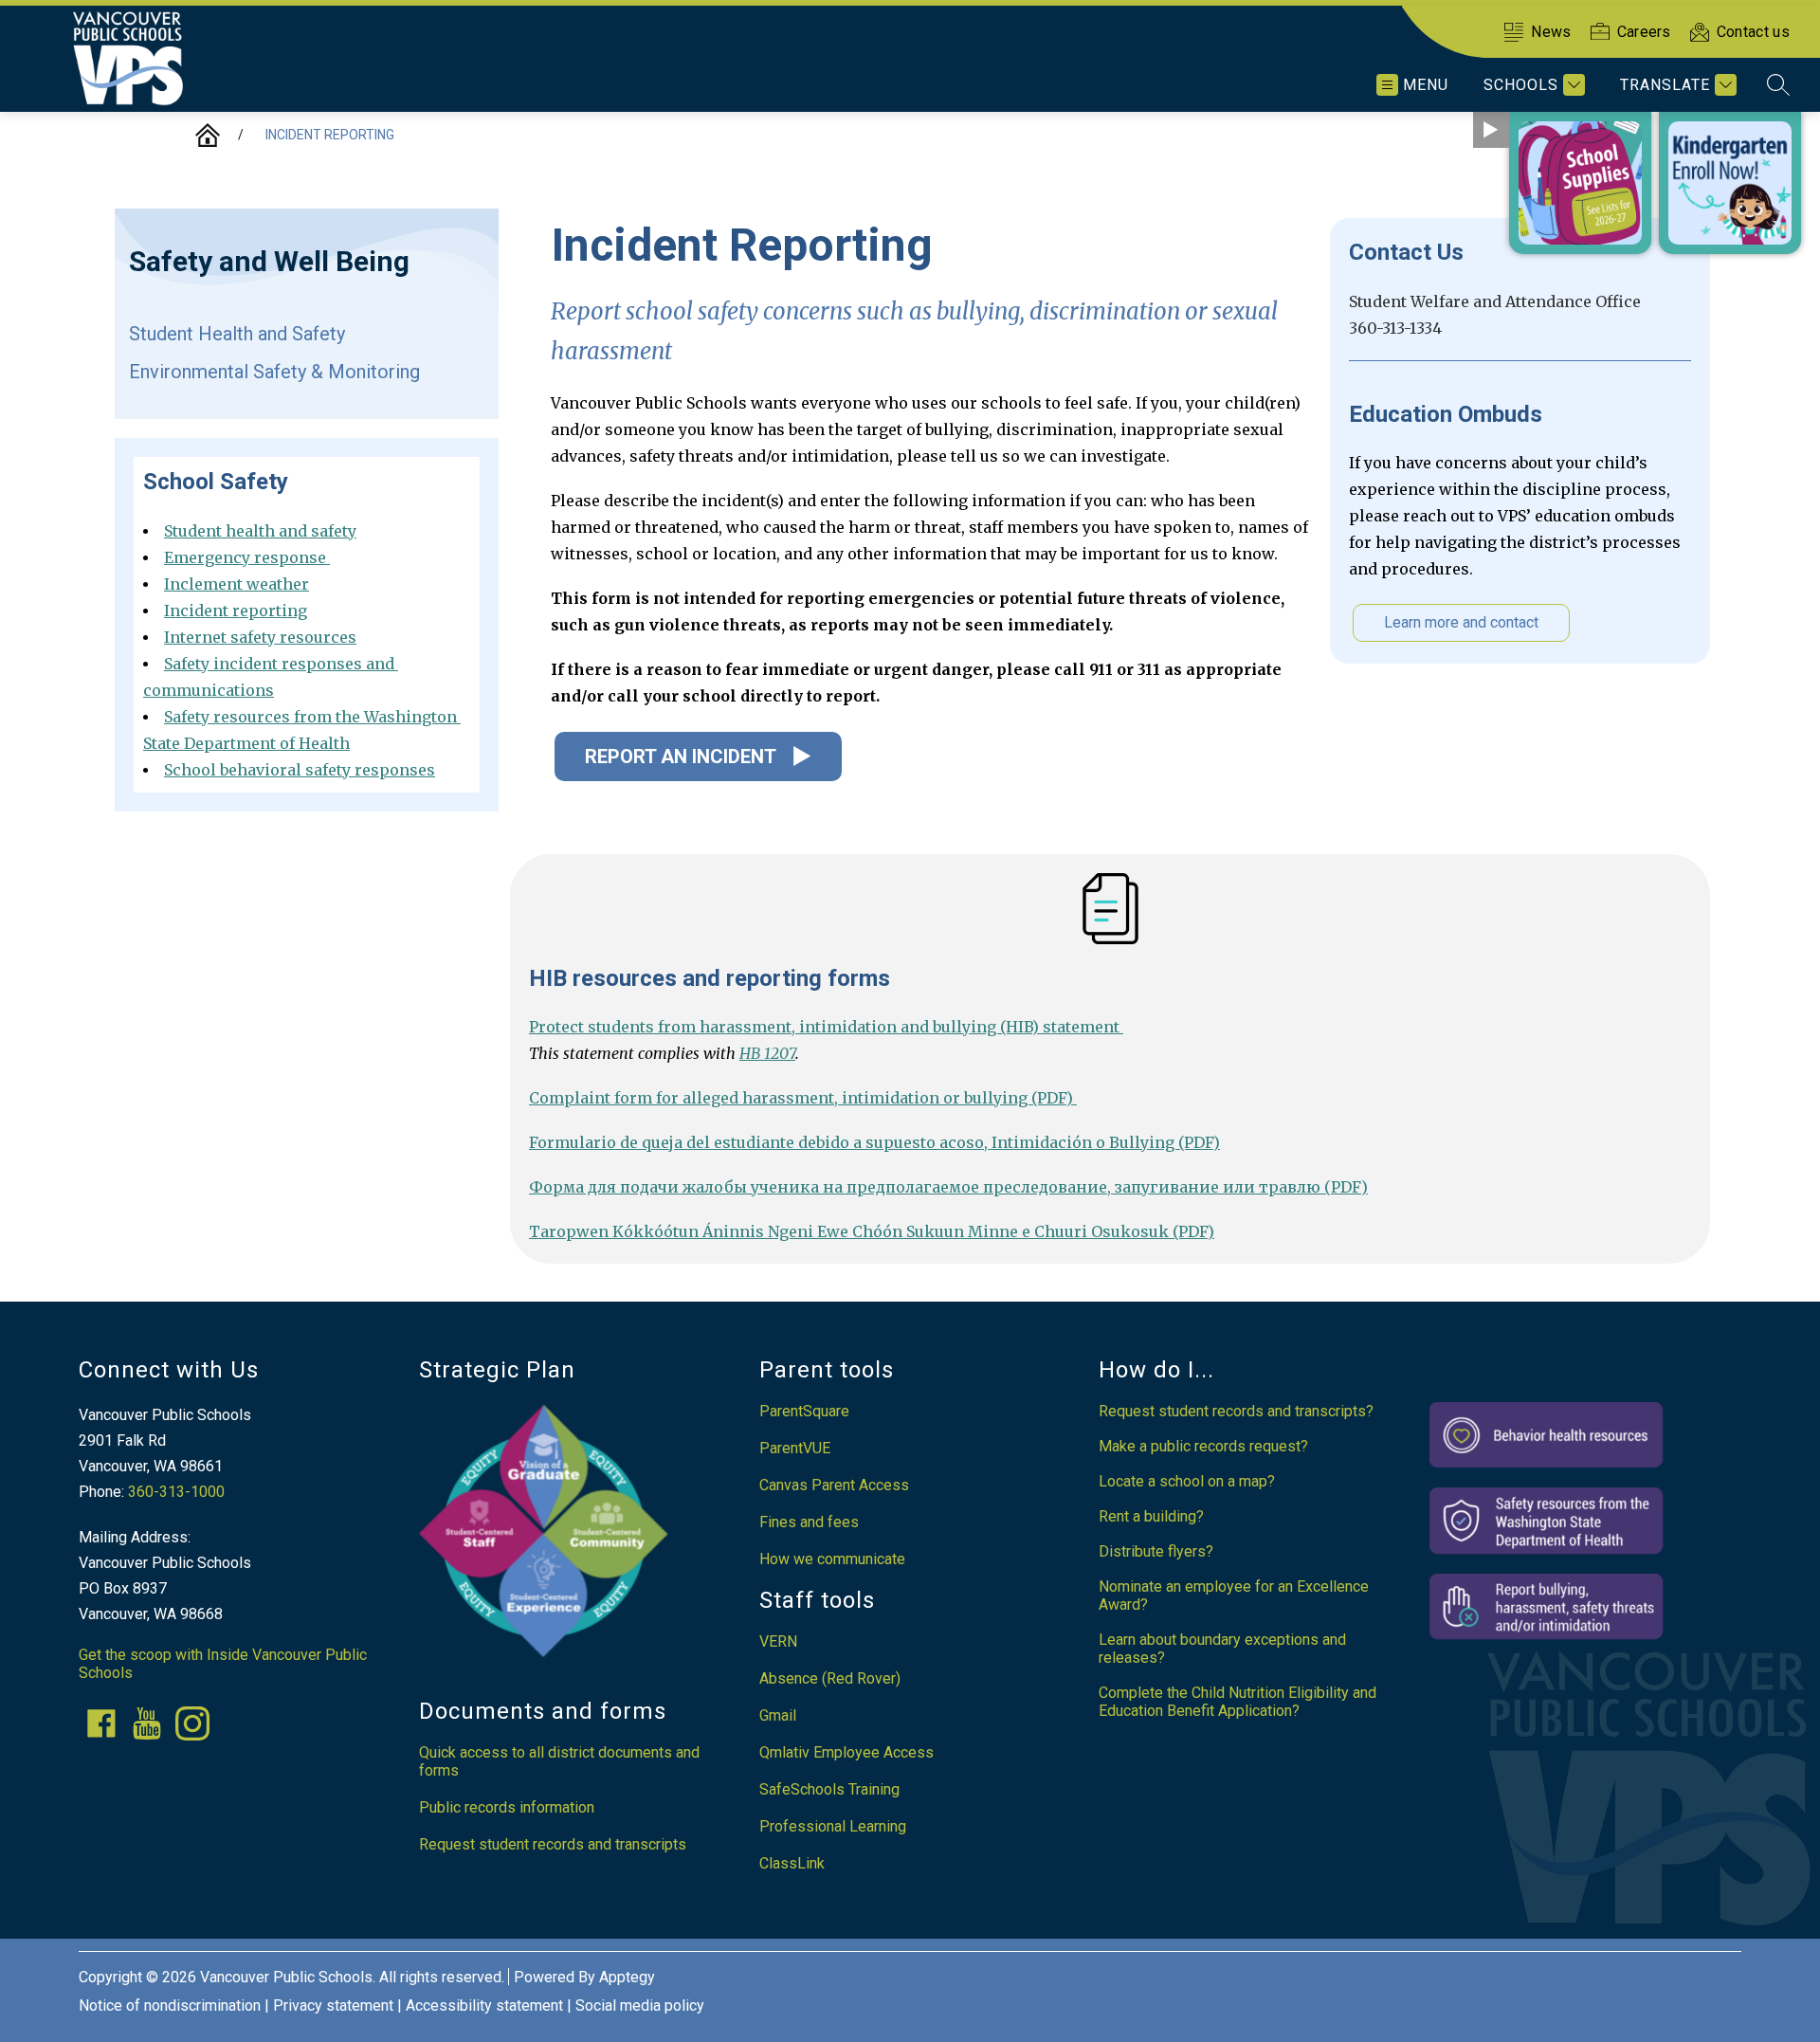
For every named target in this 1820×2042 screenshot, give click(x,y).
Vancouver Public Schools (208, 135)
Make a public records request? (1203, 1446)
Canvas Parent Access (834, 1485)
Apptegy (627, 1977)
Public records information (507, 1807)
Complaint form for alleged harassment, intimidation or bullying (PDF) (803, 1098)
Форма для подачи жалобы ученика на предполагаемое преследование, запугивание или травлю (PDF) (948, 1187)
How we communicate (832, 1559)
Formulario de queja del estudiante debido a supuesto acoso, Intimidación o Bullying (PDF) (874, 1142)
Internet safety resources (260, 637)
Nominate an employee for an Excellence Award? (1234, 1595)
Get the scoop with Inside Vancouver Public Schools (223, 1664)
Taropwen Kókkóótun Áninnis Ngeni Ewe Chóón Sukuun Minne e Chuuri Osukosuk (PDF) (872, 1231)
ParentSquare (804, 1411)
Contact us (1753, 32)
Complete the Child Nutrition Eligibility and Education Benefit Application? (1238, 1702)
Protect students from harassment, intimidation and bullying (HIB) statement (826, 1027)
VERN (778, 1641)
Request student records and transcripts (553, 1844)
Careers (1644, 32)
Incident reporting (330, 135)
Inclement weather (237, 584)
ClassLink (792, 1863)
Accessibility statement (484, 2006)
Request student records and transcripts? (1236, 1411)
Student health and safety (260, 531)
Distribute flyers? (1156, 1551)
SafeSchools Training (829, 1789)
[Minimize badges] (1491, 130)
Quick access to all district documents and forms (559, 1761)
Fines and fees (809, 1522)
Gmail (778, 1715)
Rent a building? (1151, 1516)
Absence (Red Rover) (830, 1678)
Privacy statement (333, 2006)
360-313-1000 (176, 1492)
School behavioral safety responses (300, 770)
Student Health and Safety (237, 334)
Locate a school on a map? (1187, 1481)
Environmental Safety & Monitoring (274, 372)
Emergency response (247, 557)
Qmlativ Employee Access (846, 1752)
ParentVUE (795, 1448)
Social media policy (640, 2006)
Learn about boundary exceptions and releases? (1222, 1649)
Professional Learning (833, 1826)
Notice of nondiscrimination (170, 2006)
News (1551, 32)
